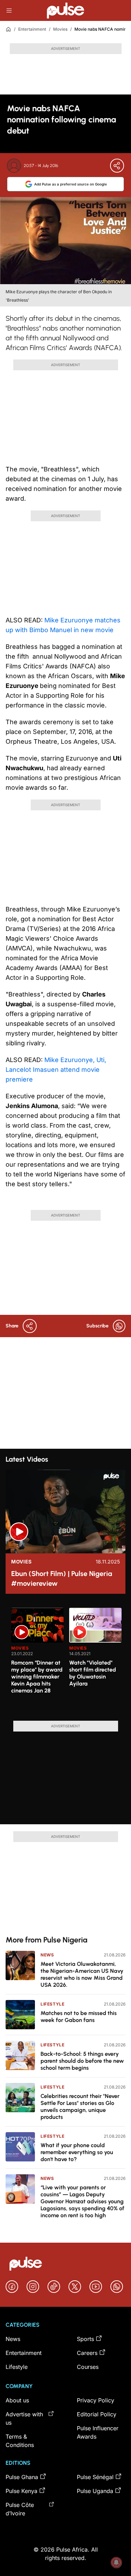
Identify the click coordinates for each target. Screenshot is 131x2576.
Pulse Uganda (95, 2491)
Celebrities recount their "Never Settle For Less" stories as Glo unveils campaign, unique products (80, 2107)
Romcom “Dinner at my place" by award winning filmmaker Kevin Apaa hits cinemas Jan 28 (37, 1677)
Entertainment (32, 29)
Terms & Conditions (20, 2441)
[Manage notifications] (116, 2562)
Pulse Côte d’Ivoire (20, 2509)
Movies (60, 29)
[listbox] (68, 1660)
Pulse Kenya (21, 2491)
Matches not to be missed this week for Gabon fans (79, 2017)
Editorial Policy (97, 2414)
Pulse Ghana (22, 2477)
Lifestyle (52, 2004)
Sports (85, 2339)
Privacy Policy (96, 2400)
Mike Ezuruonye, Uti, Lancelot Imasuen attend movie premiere (56, 1070)
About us (17, 2400)
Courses (88, 2367)
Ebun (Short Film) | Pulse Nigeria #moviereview (62, 1578)
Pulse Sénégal (95, 2477)
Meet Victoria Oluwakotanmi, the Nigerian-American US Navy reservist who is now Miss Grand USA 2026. (82, 1974)
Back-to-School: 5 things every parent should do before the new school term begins (82, 2061)
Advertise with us (24, 2418)
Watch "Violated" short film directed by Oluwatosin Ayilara (93, 1673)
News (47, 1955)
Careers (87, 2353)
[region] (65, 1660)
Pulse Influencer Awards (98, 2432)
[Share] (117, 166)
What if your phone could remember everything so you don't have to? (77, 2152)
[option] (37, 1661)
